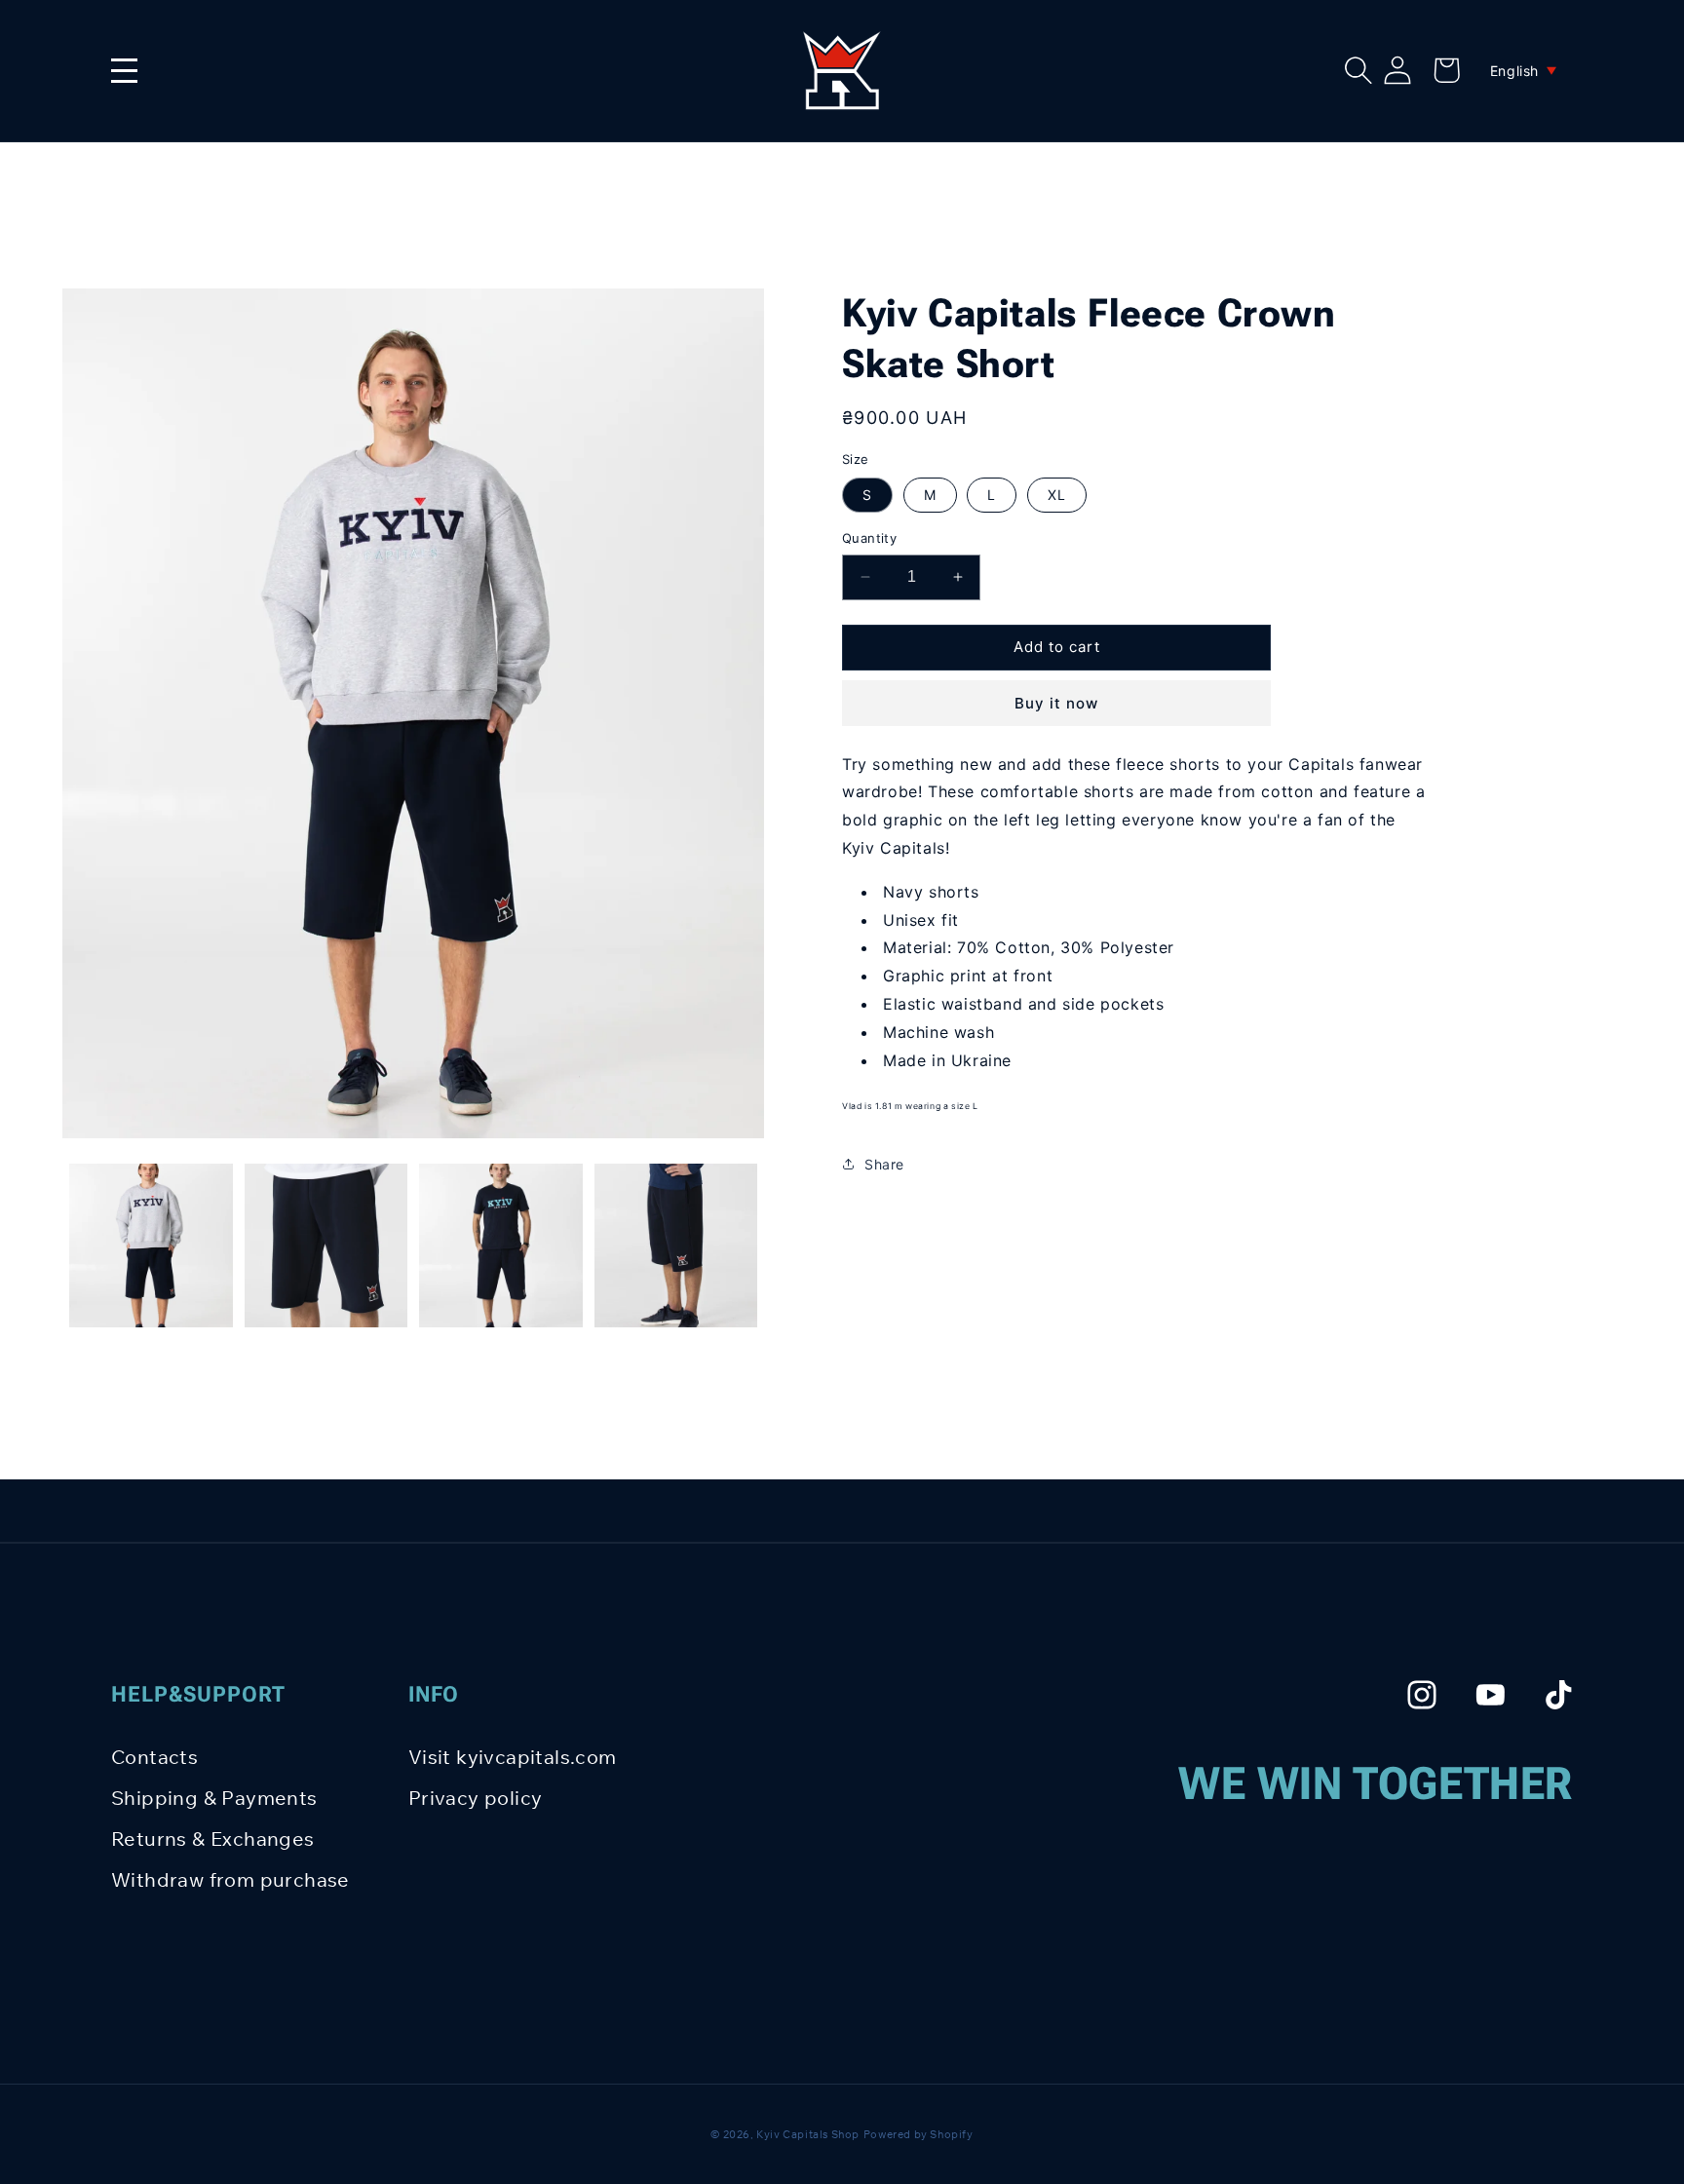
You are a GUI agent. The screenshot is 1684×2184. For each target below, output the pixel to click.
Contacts (154, 1757)
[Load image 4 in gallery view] (676, 1245)
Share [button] (884, 1164)
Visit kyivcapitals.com (513, 1757)
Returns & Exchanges (213, 1839)
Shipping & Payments (214, 1798)
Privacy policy (476, 1798)
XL (1057, 495)
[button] (1359, 70)
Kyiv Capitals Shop (808, 2134)
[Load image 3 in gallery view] (501, 1245)
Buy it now (1056, 703)
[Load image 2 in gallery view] (326, 1245)
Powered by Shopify (919, 2134)
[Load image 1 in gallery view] (151, 1245)
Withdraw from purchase (230, 1879)
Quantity (869, 538)
